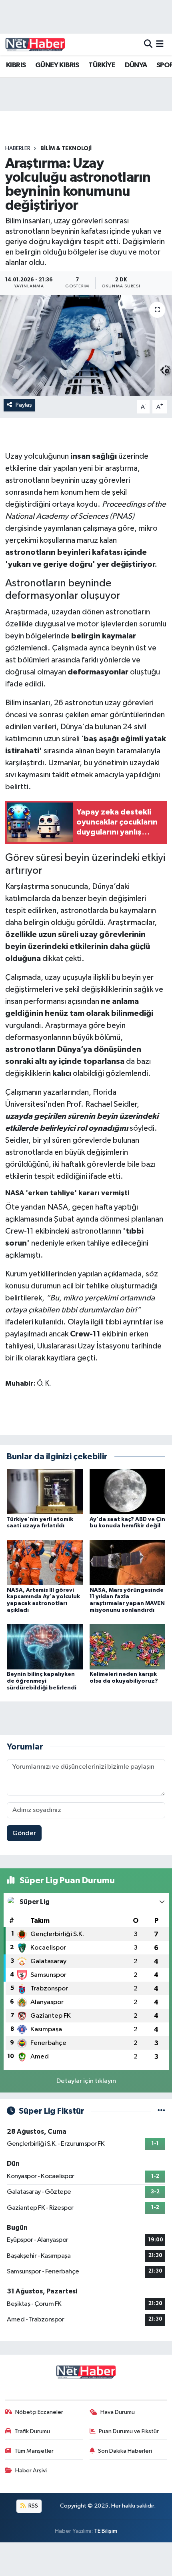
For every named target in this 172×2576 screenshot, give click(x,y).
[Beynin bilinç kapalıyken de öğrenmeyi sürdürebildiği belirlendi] (45, 1646)
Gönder (24, 1833)
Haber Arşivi (31, 2471)
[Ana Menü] (160, 44)
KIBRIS (16, 65)
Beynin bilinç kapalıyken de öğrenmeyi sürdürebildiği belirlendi (42, 1681)
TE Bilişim (106, 2531)
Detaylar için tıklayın (86, 2081)
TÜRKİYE (102, 65)
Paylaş (24, 405)
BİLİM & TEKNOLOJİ (66, 148)
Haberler (18, 148)
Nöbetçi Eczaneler (39, 2412)
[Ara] (148, 44)
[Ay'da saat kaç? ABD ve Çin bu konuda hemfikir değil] (128, 1492)
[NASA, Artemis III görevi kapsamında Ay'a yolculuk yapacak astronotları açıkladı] (45, 1562)
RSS (33, 2506)
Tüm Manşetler (34, 2451)
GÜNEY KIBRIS (57, 65)
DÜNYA (136, 65)
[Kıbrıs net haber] (35, 44)
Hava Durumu (118, 2412)
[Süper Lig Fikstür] (161, 2111)
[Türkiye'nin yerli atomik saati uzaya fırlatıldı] (45, 1492)
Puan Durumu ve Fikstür (129, 2431)
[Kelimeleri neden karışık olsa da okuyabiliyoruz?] (128, 1646)
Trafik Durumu (32, 2431)
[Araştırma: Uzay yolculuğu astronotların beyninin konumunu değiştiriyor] (86, 345)
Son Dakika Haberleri (125, 2451)
